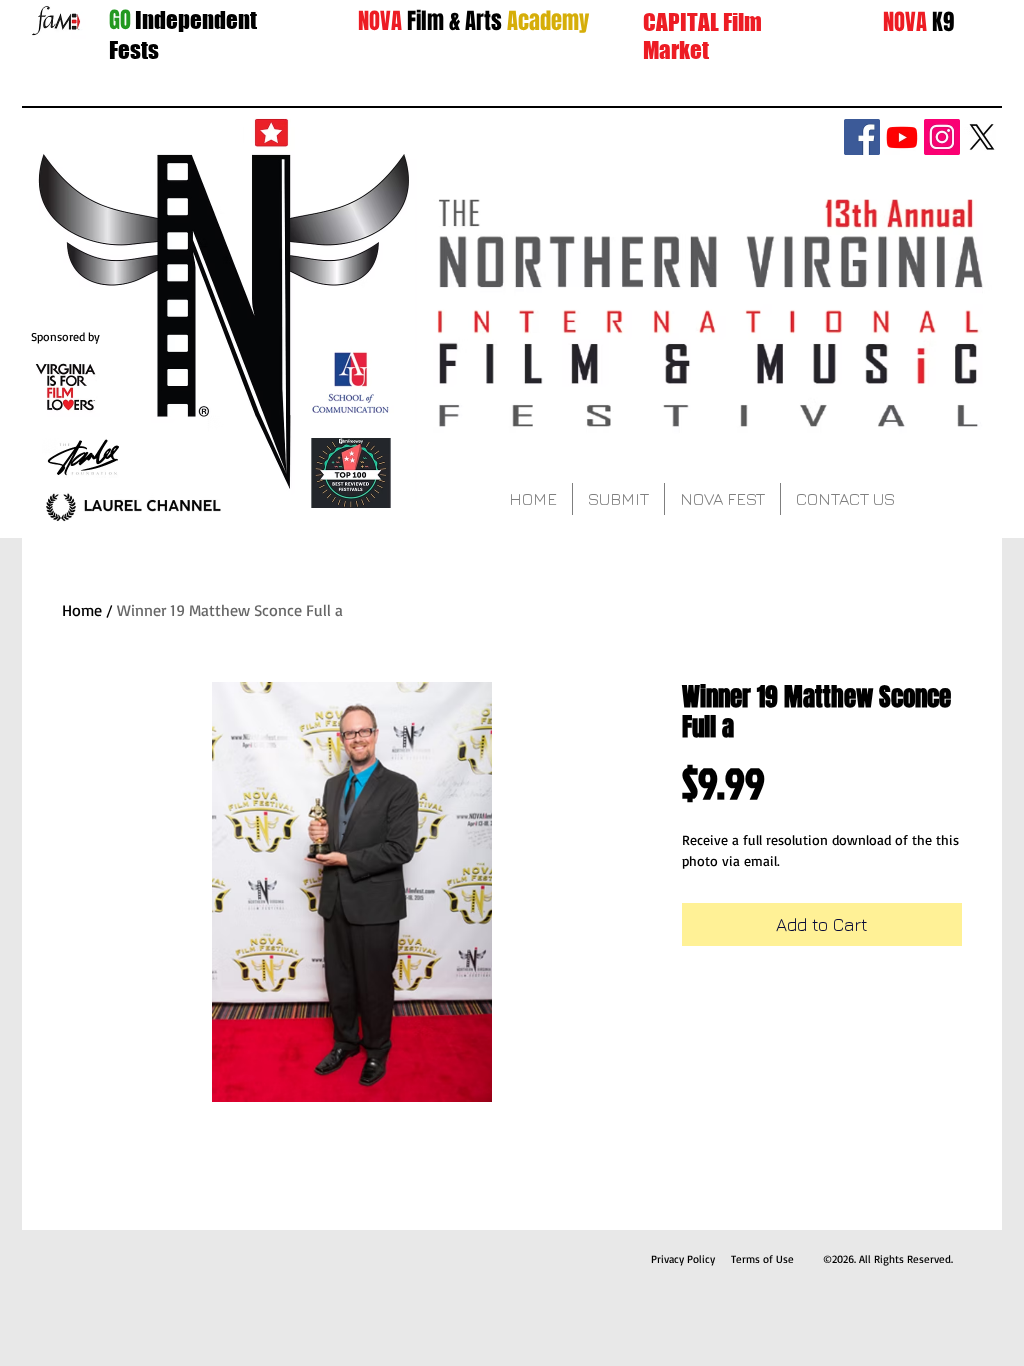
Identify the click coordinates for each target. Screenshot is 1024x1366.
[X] (982, 137)
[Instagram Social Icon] (942, 137)
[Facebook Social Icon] (862, 137)
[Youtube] (902, 137)
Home (82, 610)
